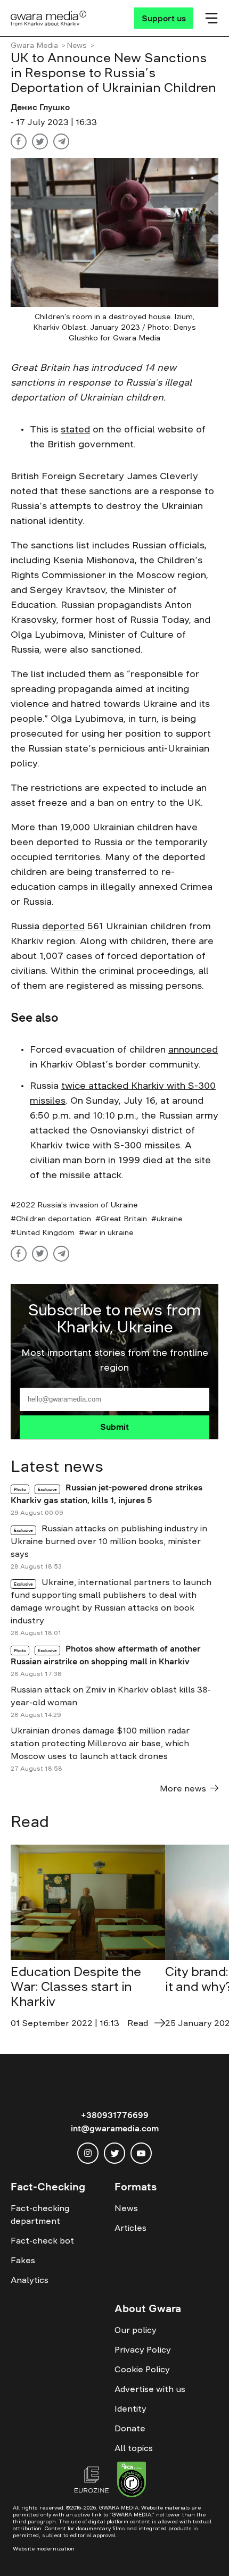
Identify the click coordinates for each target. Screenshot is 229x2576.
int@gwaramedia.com (115, 2128)
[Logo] (49, 18)
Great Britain (124, 1219)
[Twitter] (40, 141)
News (77, 45)
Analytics (30, 2280)
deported (63, 926)
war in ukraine (109, 1232)
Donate (130, 2428)
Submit (114, 1427)
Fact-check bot (42, 2240)
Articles (130, 2228)
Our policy (136, 2330)
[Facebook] (19, 141)
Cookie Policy (142, 2369)
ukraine (169, 1219)
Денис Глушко (40, 107)
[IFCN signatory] (132, 2481)
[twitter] (114, 2153)
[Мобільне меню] (211, 18)
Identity (130, 2408)
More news (183, 1788)
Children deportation (54, 1219)
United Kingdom (45, 1232)
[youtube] (141, 2153)
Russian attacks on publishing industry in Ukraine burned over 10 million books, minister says (109, 1541)
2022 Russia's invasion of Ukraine (77, 1205)
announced (193, 1049)
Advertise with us (150, 2389)
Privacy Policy (143, 2349)
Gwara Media (34, 45)
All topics (134, 2448)
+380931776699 (115, 2115)
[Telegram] (61, 141)
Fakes (23, 2260)
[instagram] (88, 2153)
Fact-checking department (40, 2214)
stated (75, 429)
